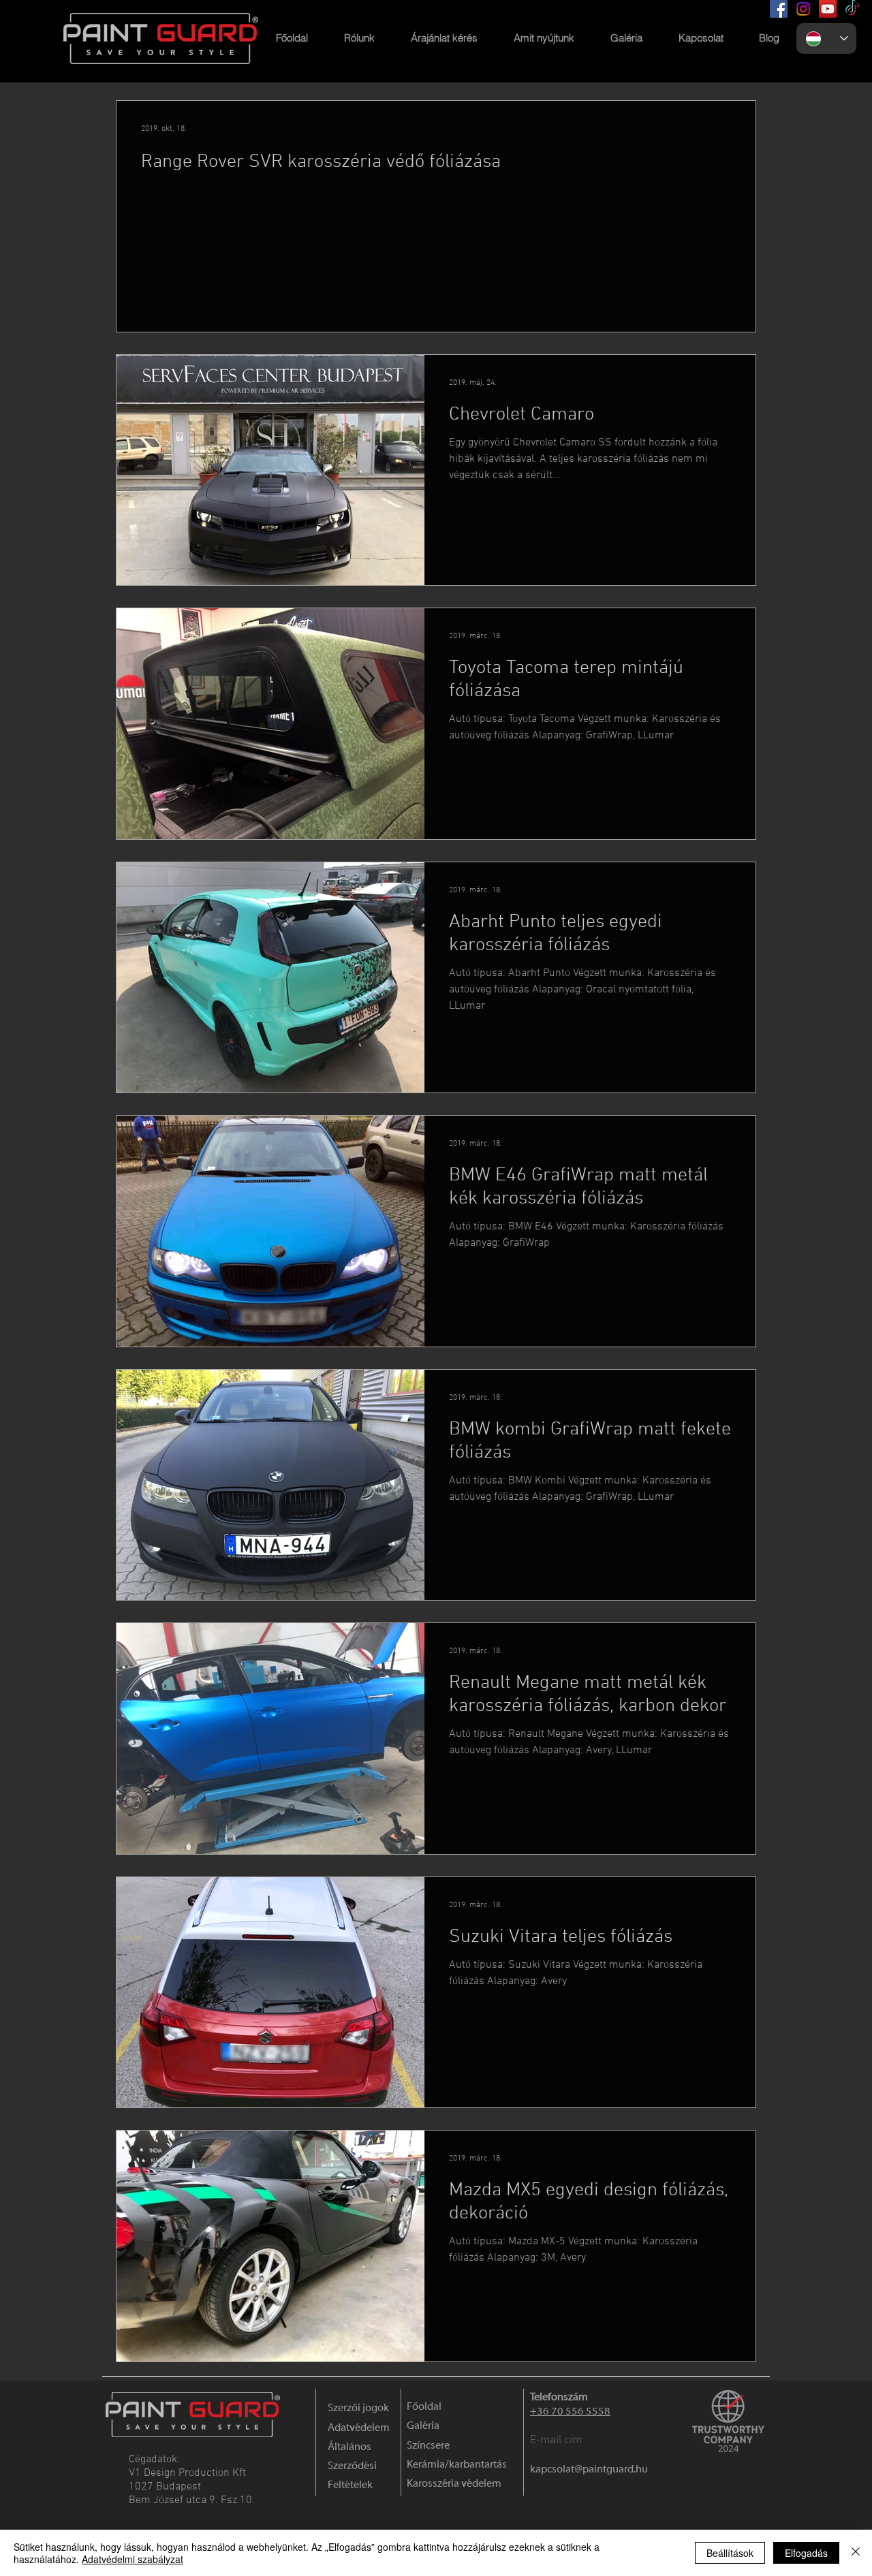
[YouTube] (828, 9)
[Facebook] (779, 9)
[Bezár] (856, 2553)
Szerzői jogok (358, 2408)
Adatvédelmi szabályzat (133, 2559)
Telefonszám (559, 2397)
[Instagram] (803, 9)
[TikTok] (852, 9)
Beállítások (730, 2553)
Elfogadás (806, 2553)
